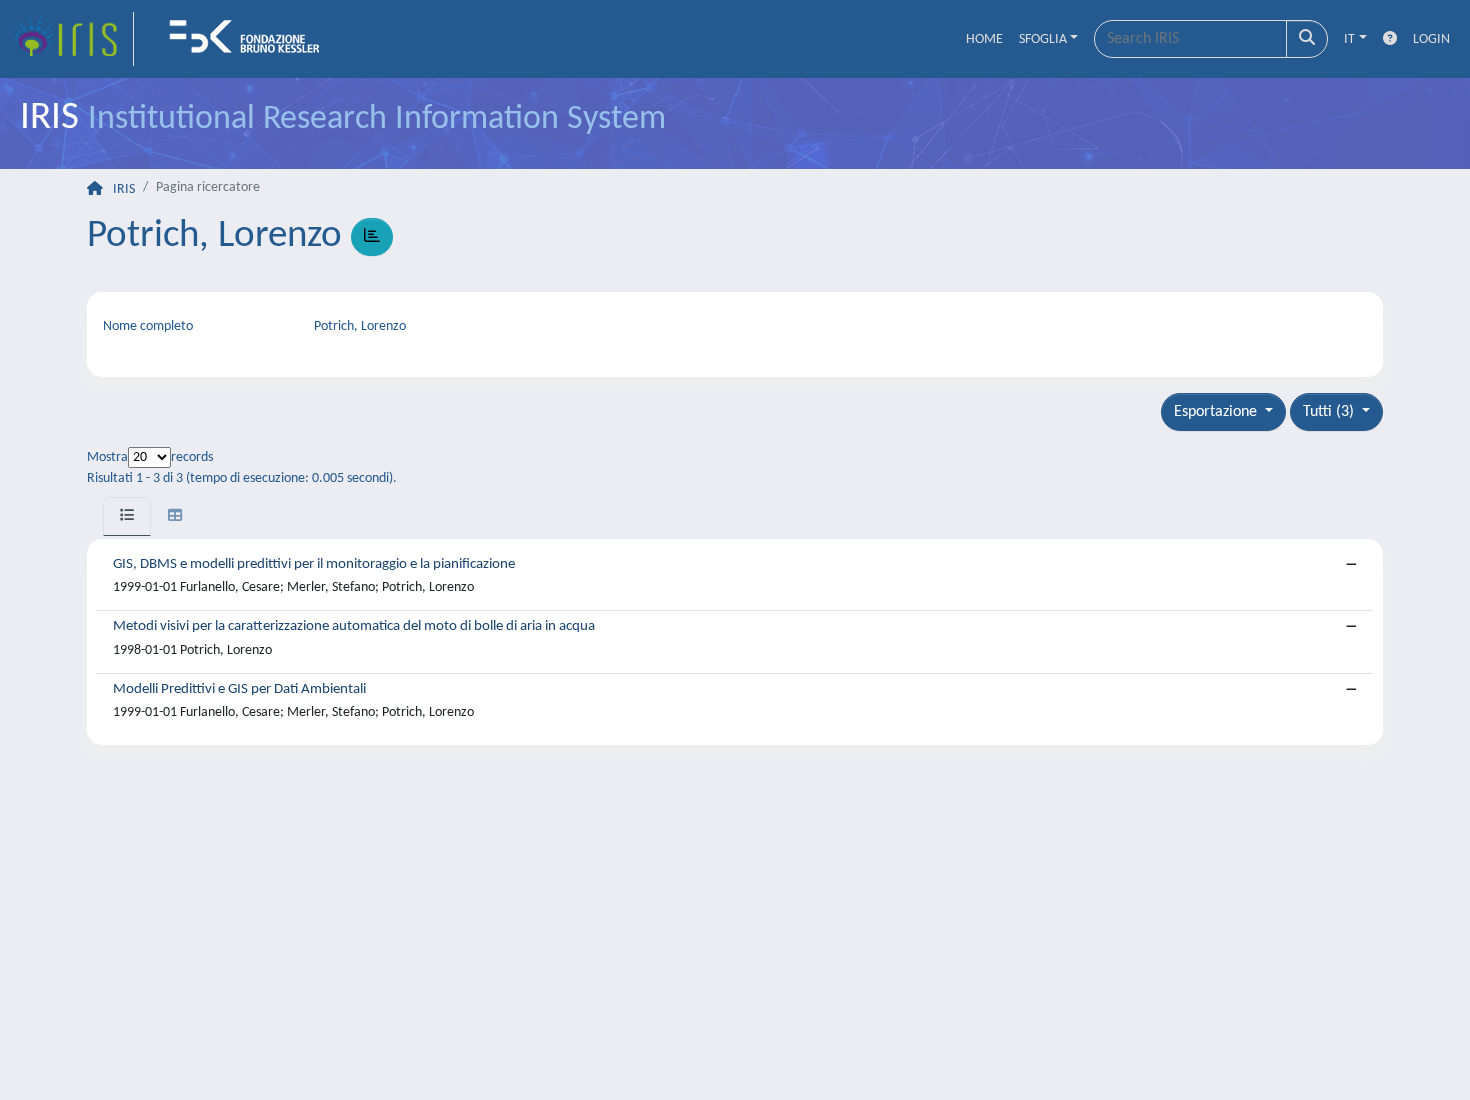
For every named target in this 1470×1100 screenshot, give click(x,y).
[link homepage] (73, 39)
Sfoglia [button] (1043, 39)
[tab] (127, 516)
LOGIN (1431, 39)
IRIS (124, 189)
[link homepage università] (251, 39)
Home (984, 39)
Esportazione (1217, 412)
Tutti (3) (1330, 412)
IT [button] (1349, 39)
